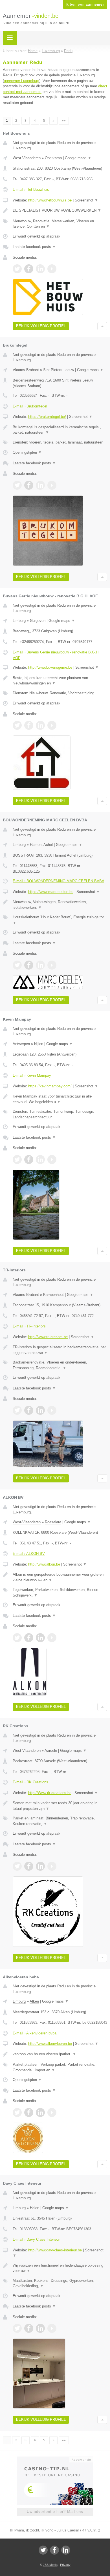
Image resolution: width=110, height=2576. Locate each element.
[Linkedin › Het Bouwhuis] (40, 269)
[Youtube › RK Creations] (52, 1866)
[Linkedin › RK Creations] (40, 1866)
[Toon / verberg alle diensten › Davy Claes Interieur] (60, 2283)
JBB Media (50, 2565)
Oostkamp (53, 158)
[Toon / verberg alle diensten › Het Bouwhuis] (60, 224)
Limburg (19, 621)
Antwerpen (21, 1044)
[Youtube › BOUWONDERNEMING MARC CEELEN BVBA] (52, 965)
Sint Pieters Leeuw (59, 370)
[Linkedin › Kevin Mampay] (40, 1160)
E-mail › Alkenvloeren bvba (35, 2033)
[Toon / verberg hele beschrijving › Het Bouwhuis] (60, 210)
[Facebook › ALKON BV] (29, 1638)
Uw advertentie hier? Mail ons (55, 2512)
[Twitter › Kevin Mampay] (17, 1160)
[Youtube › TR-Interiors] (52, 1410)
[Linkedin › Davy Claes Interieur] (40, 2328)
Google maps (78, 158)
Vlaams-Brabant (26, 370)
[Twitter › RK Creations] (17, 1866)
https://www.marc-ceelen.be (51, 892)
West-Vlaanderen (27, 158)
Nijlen (39, 1044)
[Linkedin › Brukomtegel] (40, 485)
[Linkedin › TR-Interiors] (40, 1410)
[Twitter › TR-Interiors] (17, 1410)
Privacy (65, 2565)
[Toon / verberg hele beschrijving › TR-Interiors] (60, 1350)
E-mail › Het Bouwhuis (31, 189)
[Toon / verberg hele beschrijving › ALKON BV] (60, 1577)
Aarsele (51, 1751)
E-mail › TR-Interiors (29, 1326)
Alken (34, 2001)
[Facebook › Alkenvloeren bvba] (29, 2112)
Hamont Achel (41, 845)
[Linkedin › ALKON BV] (40, 1638)
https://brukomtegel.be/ (47, 417)
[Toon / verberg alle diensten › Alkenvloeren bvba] (60, 2067)
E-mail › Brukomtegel (30, 406)
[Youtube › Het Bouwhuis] (52, 269)
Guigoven (38, 621)
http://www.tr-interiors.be (48, 1337)
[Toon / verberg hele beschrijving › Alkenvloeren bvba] (60, 2054)
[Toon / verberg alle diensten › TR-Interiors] (60, 1365)
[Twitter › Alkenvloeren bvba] (17, 2112)
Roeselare (53, 1522)
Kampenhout (53, 1295)
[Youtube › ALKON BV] (52, 1638)
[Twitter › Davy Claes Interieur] (17, 2328)
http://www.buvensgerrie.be (50, 667)
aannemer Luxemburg (22, 81)
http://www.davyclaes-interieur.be (55, 2250)
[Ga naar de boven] (102, 326)
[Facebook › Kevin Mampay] (29, 1160)
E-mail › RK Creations (30, 1782)
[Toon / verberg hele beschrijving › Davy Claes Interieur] (60, 2268)
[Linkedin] (66, 2550)
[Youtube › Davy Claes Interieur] (52, 2328)
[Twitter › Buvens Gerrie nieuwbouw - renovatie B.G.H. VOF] (17, 725)
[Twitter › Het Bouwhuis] (17, 269)
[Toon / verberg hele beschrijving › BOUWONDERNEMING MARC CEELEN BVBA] (60, 905)
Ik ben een (85, 5)
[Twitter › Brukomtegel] (17, 485)
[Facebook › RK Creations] (29, 1866)
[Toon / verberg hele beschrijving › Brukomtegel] (60, 430)
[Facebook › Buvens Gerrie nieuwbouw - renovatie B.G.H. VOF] (29, 725)
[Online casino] (55, 2459)
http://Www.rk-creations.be (50, 1793)
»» (64, 121)
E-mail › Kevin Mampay (32, 1075)
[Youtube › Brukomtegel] (52, 485)
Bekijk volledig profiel (41, 326)
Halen (35, 2208)
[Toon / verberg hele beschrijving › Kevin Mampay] (60, 1099)
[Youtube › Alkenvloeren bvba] (52, 2112)
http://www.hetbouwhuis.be (50, 200)
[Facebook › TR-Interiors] (29, 1410)
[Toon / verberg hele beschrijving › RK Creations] (60, 1806)
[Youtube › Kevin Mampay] (52, 1160)
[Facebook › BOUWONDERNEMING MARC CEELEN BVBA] (29, 965)
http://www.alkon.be (44, 1564)
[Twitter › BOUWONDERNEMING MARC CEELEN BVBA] (17, 965)
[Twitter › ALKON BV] (17, 1638)
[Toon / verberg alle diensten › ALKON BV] (60, 1592)
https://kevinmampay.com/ (50, 1086)
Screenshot (86, 200)
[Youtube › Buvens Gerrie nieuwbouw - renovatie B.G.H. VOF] (52, 725)
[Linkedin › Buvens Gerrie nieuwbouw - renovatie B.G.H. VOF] (40, 725)
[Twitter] (43, 2550)
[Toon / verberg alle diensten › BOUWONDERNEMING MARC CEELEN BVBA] (60, 920)
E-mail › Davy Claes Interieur (36, 2239)
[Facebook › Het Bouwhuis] (29, 269)
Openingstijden (27, 452)
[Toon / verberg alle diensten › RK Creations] (60, 1821)
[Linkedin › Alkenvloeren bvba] (40, 2112)
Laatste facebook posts (34, 247)
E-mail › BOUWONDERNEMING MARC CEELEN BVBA (59, 881)
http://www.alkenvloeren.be (50, 2044)
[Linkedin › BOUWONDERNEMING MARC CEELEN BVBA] (40, 965)
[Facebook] (54, 2550)
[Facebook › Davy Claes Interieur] (29, 2328)
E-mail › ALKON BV (29, 1554)
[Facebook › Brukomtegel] (29, 485)
